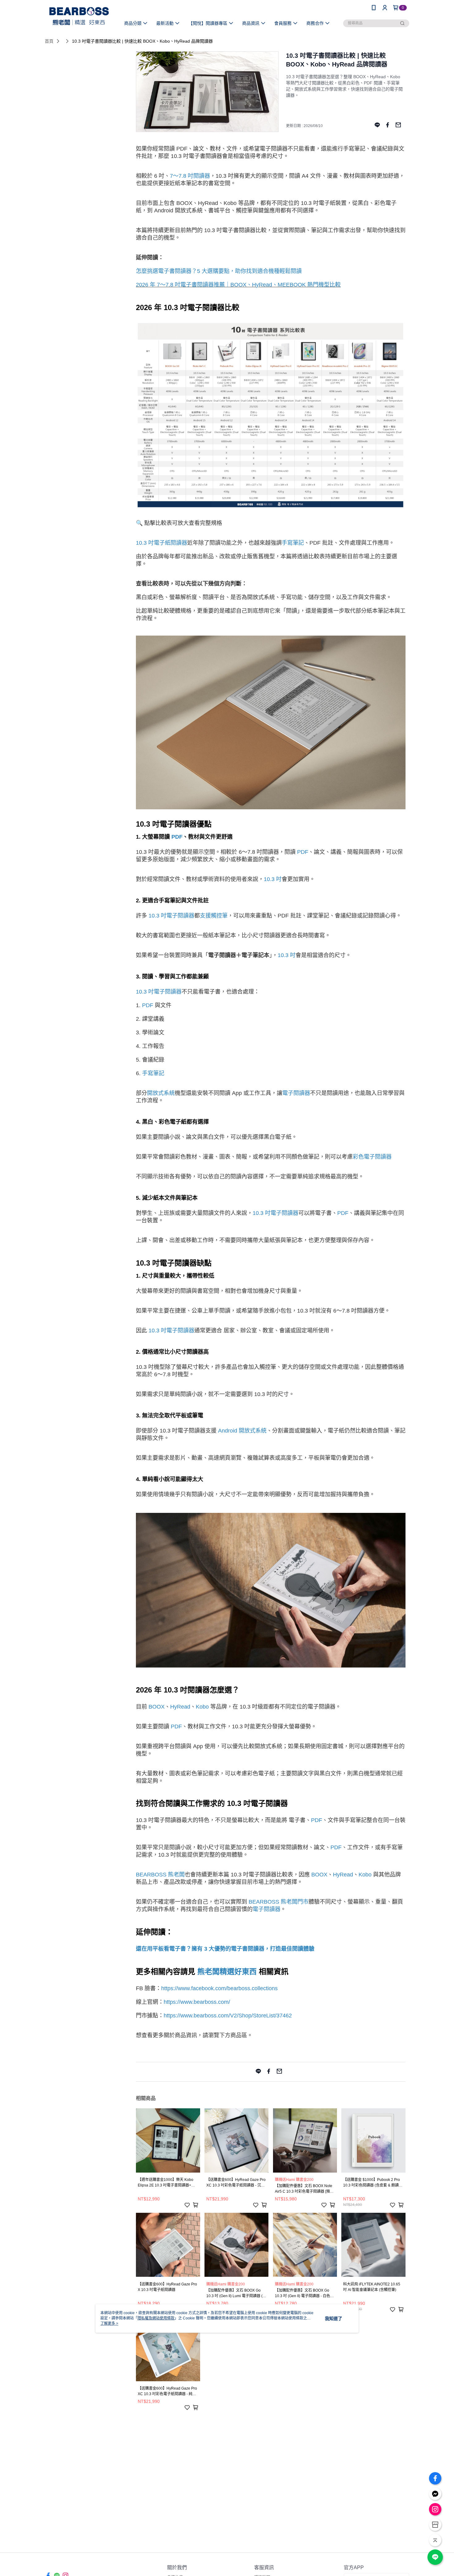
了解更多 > (109, 2323)
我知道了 (334, 2318)
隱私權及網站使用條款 (156, 2318)
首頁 (49, 41)
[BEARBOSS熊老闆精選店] (79, 16)
